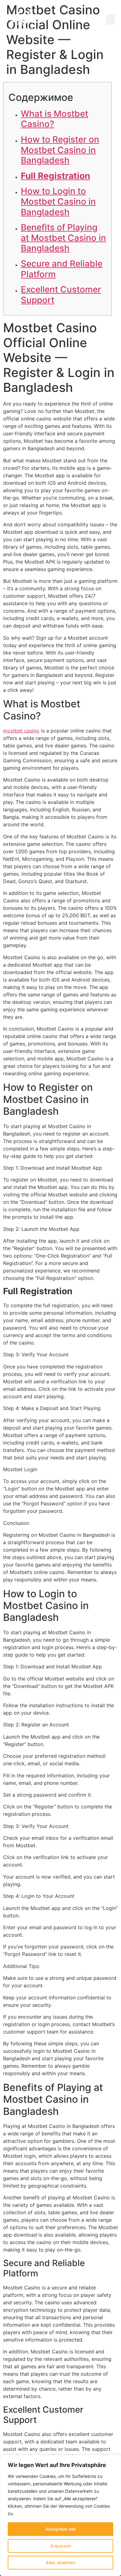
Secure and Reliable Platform (62, 269)
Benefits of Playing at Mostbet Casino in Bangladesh (63, 238)
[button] (110, 20)
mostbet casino (21, 731)
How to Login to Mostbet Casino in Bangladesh (58, 201)
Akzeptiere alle (60, 2529)
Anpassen (61, 2546)
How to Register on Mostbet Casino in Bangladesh (60, 150)
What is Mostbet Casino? (54, 119)
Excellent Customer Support (61, 295)
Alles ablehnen (60, 2562)
